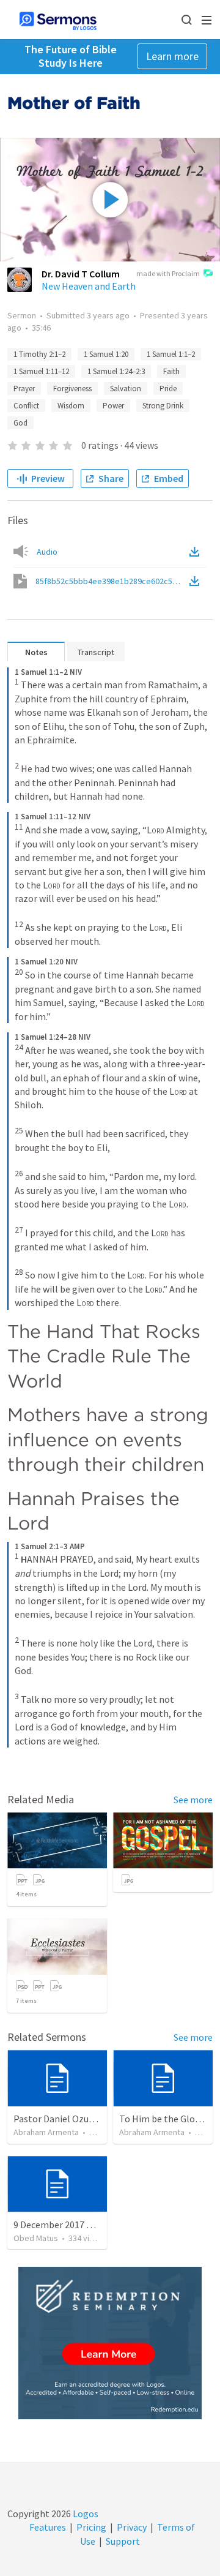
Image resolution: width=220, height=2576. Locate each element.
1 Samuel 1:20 (106, 354)
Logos (85, 2514)
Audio (47, 552)
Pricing (91, 2527)
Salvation (126, 389)
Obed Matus (36, 2238)
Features (48, 2527)
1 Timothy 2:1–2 (39, 354)
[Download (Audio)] (197, 552)
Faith (171, 371)
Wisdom (71, 406)
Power (113, 406)
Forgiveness (72, 389)
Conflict (26, 406)
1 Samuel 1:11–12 (41, 371)
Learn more (172, 56)
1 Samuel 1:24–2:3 (116, 371)
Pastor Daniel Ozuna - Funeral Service (91, 2119)
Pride (168, 389)
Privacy (132, 2527)
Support (123, 2541)
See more (193, 1800)
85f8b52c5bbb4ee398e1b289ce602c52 (111, 581)
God (20, 423)
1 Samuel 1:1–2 (171, 354)
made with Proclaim (168, 273)
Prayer (24, 389)
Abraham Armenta (46, 2132)
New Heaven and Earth (89, 286)
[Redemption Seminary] (110, 2343)
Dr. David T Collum (81, 274)
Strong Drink (163, 406)
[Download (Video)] (197, 581)
